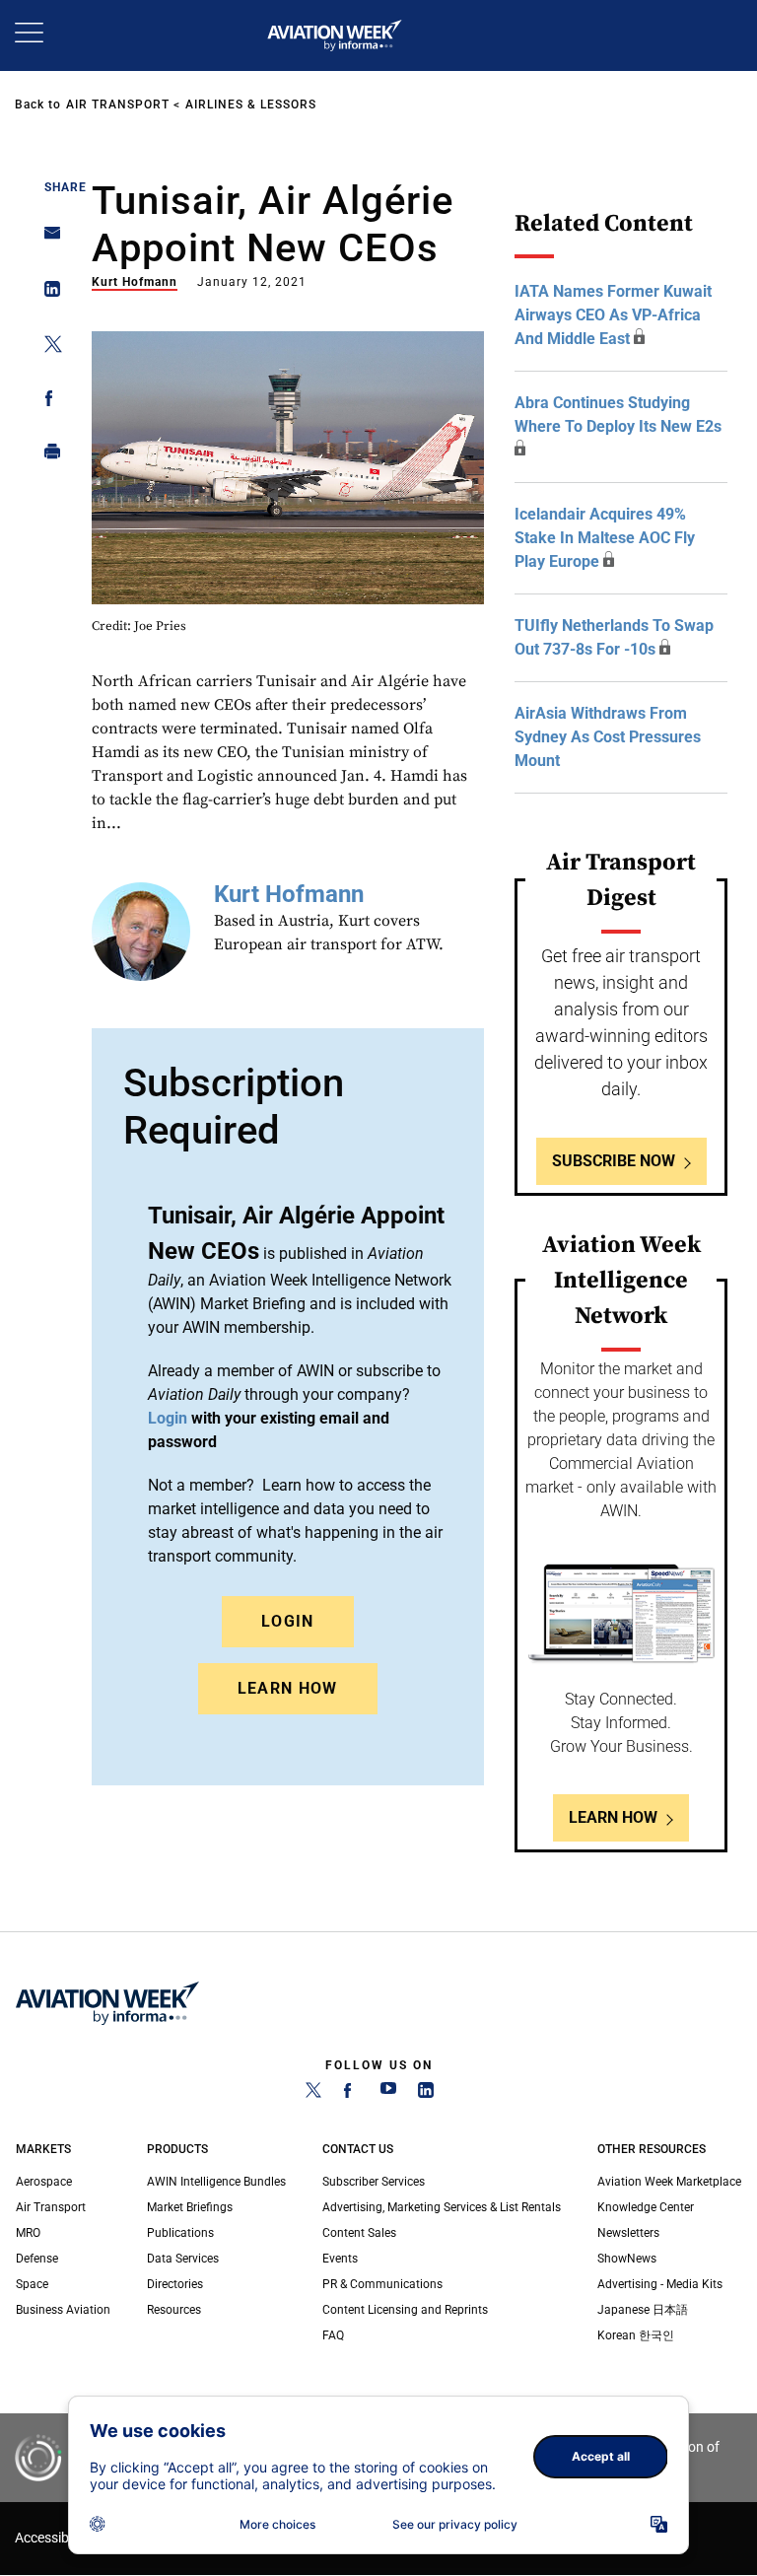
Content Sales (359, 2233)
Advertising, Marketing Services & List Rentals (442, 2207)
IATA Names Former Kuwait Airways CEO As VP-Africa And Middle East (613, 315)
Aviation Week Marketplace (669, 2182)
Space (32, 2284)
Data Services (183, 2259)
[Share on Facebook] (47, 402)
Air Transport (118, 104)
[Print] (47, 456)
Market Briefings (190, 2207)
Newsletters (628, 2233)
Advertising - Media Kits (660, 2284)
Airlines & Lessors (251, 104)
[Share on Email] (47, 239)
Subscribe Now (614, 1161)
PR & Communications (382, 2284)
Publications (180, 2233)
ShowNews (627, 2259)
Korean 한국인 (636, 2335)
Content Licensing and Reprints (405, 2310)
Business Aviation (63, 2310)
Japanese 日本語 (643, 2310)
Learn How (288, 1688)
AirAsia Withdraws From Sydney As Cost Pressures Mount (608, 737)
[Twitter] (313, 2094)
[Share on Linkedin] (47, 293)
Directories (175, 2284)
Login (288, 1621)
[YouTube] (388, 2094)
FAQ (333, 2335)
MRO (28, 2233)
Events (340, 2259)
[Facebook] (351, 2094)
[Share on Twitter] (47, 348)
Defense (37, 2259)
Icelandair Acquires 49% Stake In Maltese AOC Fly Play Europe (605, 538)
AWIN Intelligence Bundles (216, 2182)
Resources (174, 2310)
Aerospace (44, 2182)
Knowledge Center (646, 2207)
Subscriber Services (374, 2182)
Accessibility (52, 2538)
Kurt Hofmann (135, 282)
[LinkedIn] (426, 2094)
